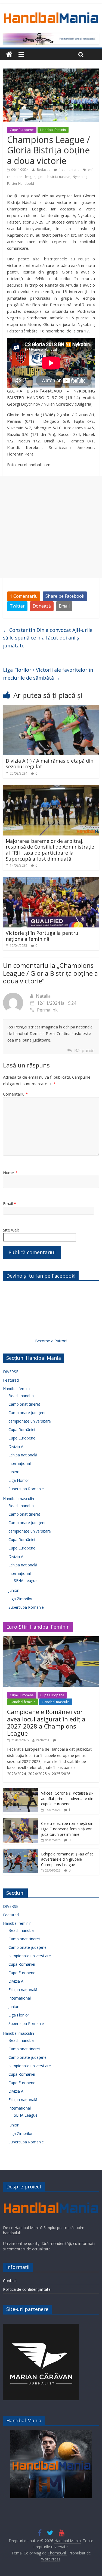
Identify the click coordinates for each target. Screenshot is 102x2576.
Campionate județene (27, 1413)
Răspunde (84, 1051)
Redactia (44, 170)
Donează (42, 606)
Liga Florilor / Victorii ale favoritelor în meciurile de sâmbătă (48, 674)
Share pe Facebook (65, 596)
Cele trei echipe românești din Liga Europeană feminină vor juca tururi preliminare (67, 1829)
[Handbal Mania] (9, 54)
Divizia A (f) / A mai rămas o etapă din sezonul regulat (50, 764)
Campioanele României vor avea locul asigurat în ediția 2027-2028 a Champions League (46, 1722)
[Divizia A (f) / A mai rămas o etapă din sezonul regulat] (51, 708)
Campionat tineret (24, 1404)
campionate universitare (30, 1421)
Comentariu (15, 1094)
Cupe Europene (22, 130)
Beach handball (22, 1396)
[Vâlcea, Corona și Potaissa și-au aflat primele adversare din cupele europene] (21, 1791)
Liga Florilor (19, 1480)
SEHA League (26, 1580)
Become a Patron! (51, 1341)
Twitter (17, 606)
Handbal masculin (18, 1499)
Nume (10, 1173)
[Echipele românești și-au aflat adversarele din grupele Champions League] (21, 1851)
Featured (11, 1380)
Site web (11, 1230)
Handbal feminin (53, 130)
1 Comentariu (24, 596)
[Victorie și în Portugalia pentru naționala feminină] (51, 880)
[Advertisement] (51, 527)
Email (64, 606)
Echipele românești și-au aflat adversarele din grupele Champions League (67, 1859)
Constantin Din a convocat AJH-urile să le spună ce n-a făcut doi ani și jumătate (48, 638)
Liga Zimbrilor (21, 1599)
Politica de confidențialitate (27, 2289)
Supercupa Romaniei (27, 1489)
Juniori (14, 1472)
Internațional (20, 1463)
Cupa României (22, 1430)
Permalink (47, 1010)
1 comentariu (69, 170)
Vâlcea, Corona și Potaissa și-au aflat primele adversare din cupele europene (67, 1798)
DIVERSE (11, 1372)
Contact (10, 2281)
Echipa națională (23, 1455)
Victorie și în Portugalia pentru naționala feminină (42, 936)
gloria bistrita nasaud (54, 177)
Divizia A (16, 1446)
